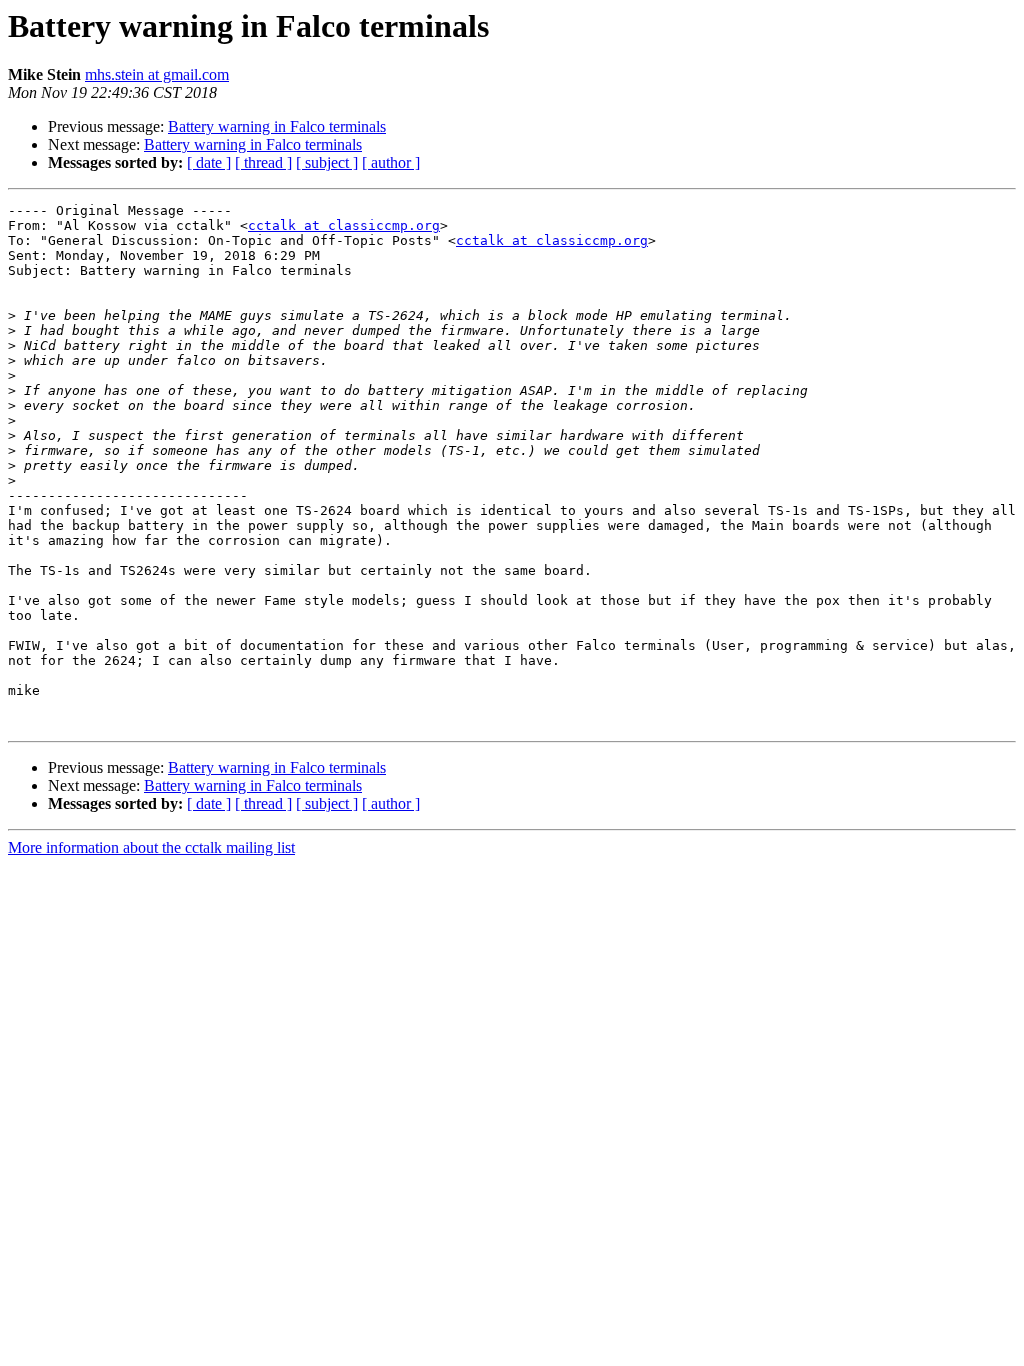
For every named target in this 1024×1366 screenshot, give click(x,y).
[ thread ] (263, 162)
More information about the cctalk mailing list (151, 847)
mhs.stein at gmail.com (157, 74)
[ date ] (209, 162)
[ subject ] (327, 162)
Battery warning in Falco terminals (277, 126)
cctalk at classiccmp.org (344, 225)
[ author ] (391, 162)
